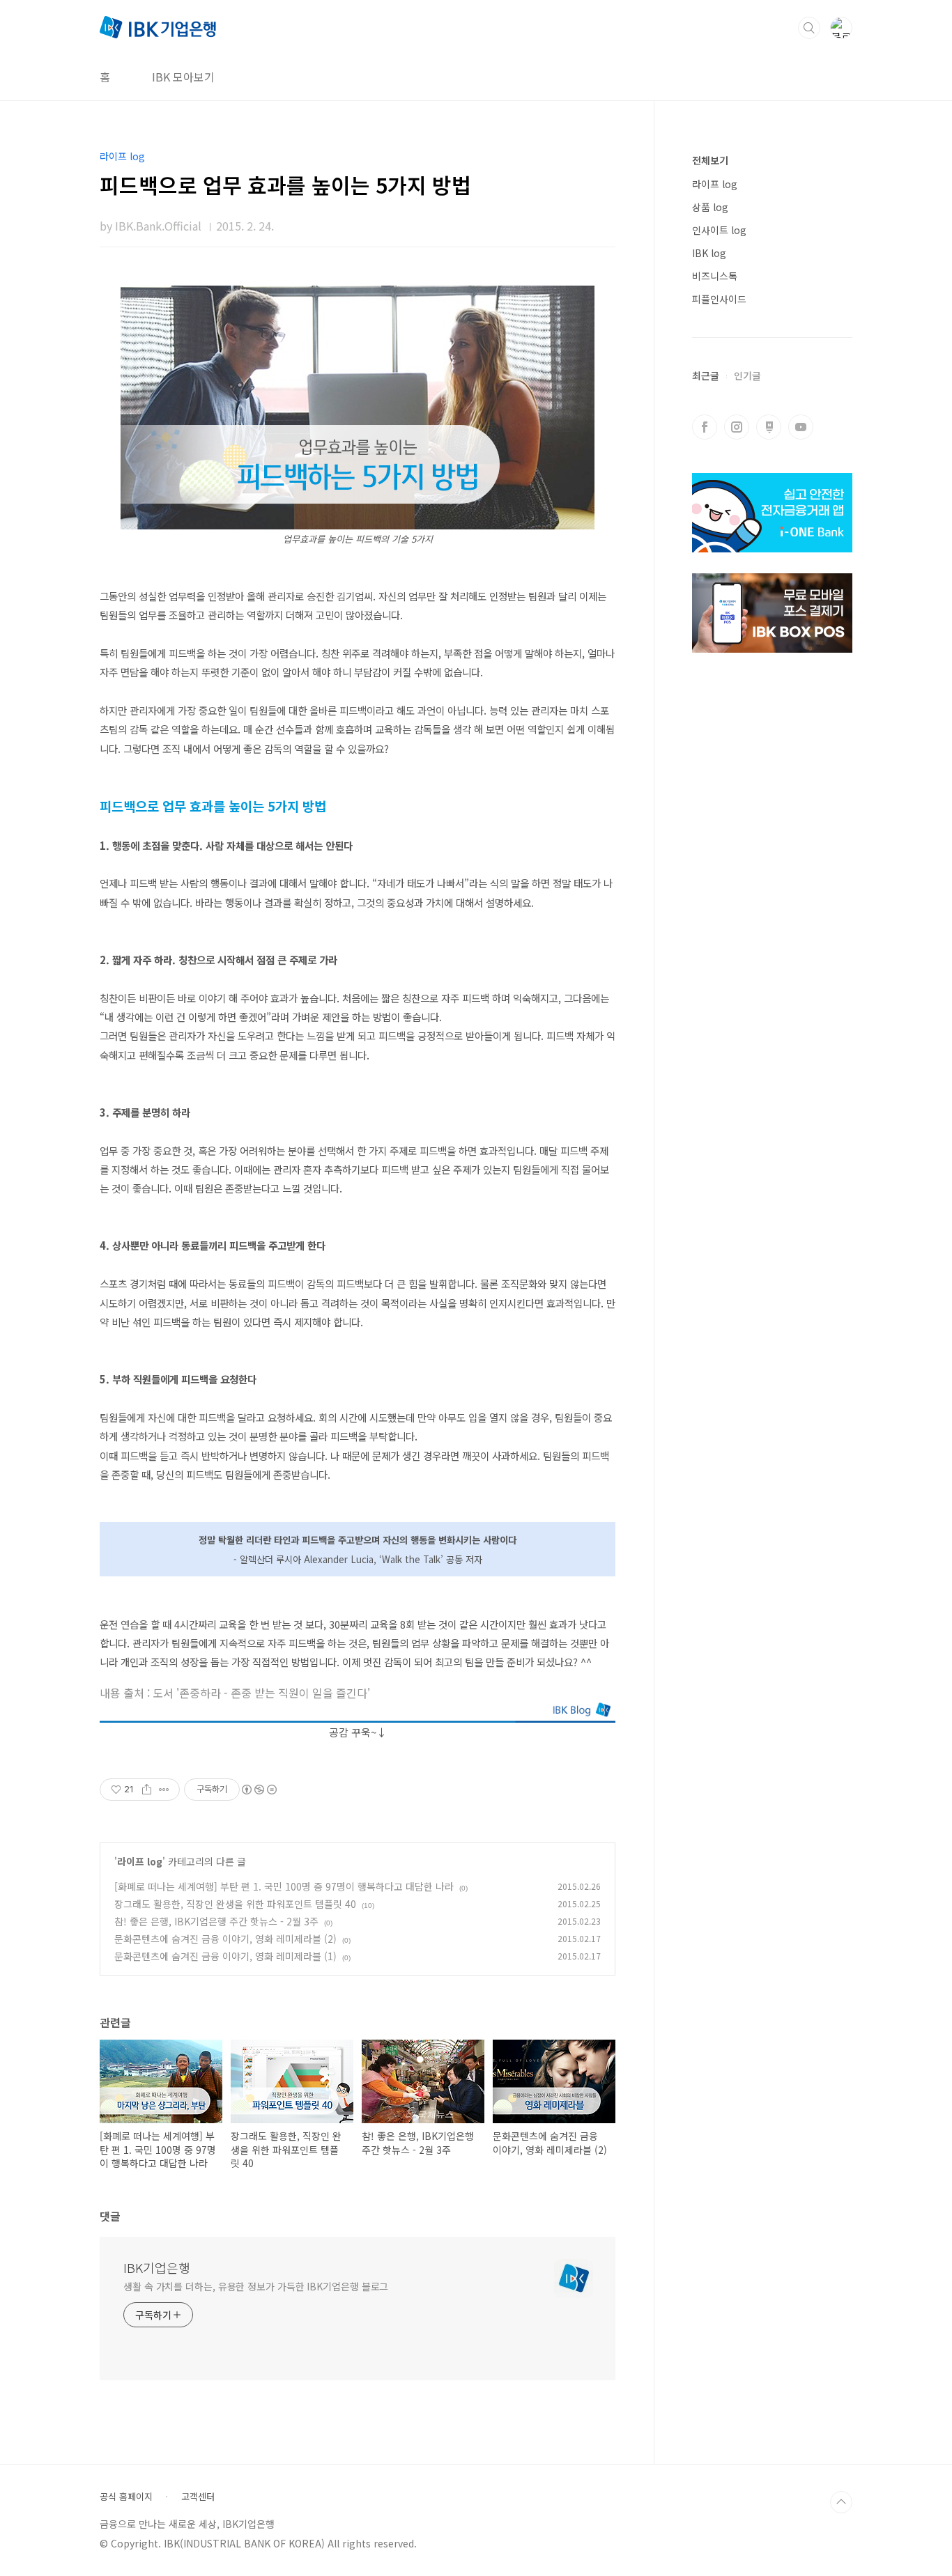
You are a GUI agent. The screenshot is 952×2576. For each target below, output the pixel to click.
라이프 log (140, 1861)
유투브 (801, 427)
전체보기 (710, 160)
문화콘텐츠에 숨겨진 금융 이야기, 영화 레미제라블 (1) (225, 1956)
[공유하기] (147, 1790)
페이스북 (705, 427)
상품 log (710, 207)
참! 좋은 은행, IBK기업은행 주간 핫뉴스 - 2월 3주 (216, 1921)
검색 (809, 28)
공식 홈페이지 (126, 2497)
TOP (841, 2502)
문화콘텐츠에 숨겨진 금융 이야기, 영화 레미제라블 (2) (225, 1939)
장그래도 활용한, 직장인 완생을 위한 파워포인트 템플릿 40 (235, 1904)
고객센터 (198, 2497)
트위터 (769, 427)
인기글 (747, 375)
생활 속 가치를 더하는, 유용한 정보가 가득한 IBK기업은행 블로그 (256, 2286)
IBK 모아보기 (183, 77)
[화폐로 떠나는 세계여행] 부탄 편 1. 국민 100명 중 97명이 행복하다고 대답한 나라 (284, 1886)
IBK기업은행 (157, 2267)
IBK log (709, 253)
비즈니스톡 (715, 276)
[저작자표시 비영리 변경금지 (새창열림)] (259, 1790)
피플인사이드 (719, 299)
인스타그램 (737, 427)
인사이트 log (719, 230)
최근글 (706, 375)
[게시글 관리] (164, 1790)
